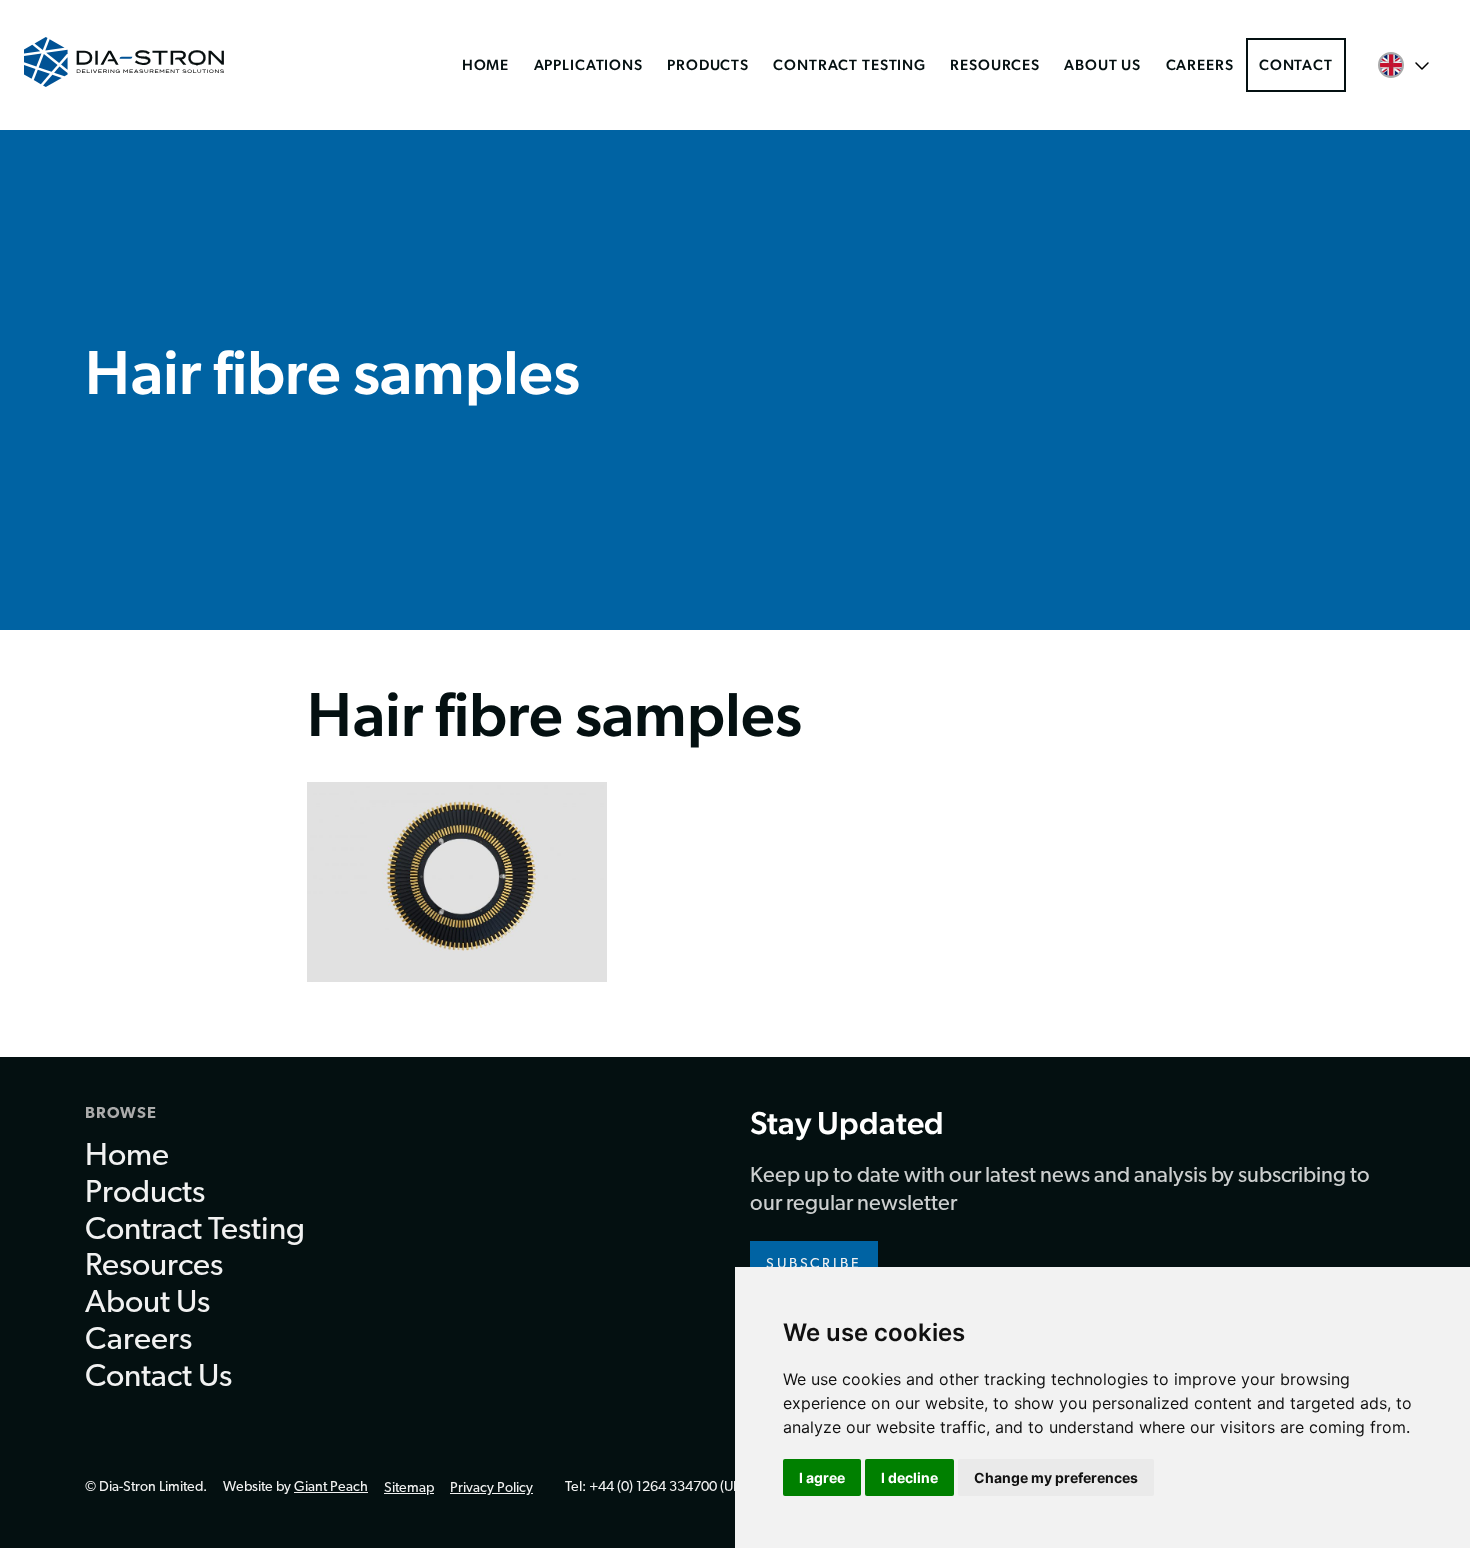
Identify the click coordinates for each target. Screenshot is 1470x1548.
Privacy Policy (491, 1488)
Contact (1296, 64)
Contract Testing (849, 64)
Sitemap (409, 1488)
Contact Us (158, 1378)
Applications (588, 64)
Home (485, 64)
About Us (1102, 64)
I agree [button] (822, 1477)
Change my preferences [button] (1056, 1477)
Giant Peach (331, 1487)
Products (708, 64)
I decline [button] (909, 1477)
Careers (1200, 64)
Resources (995, 64)
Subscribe (814, 1264)
